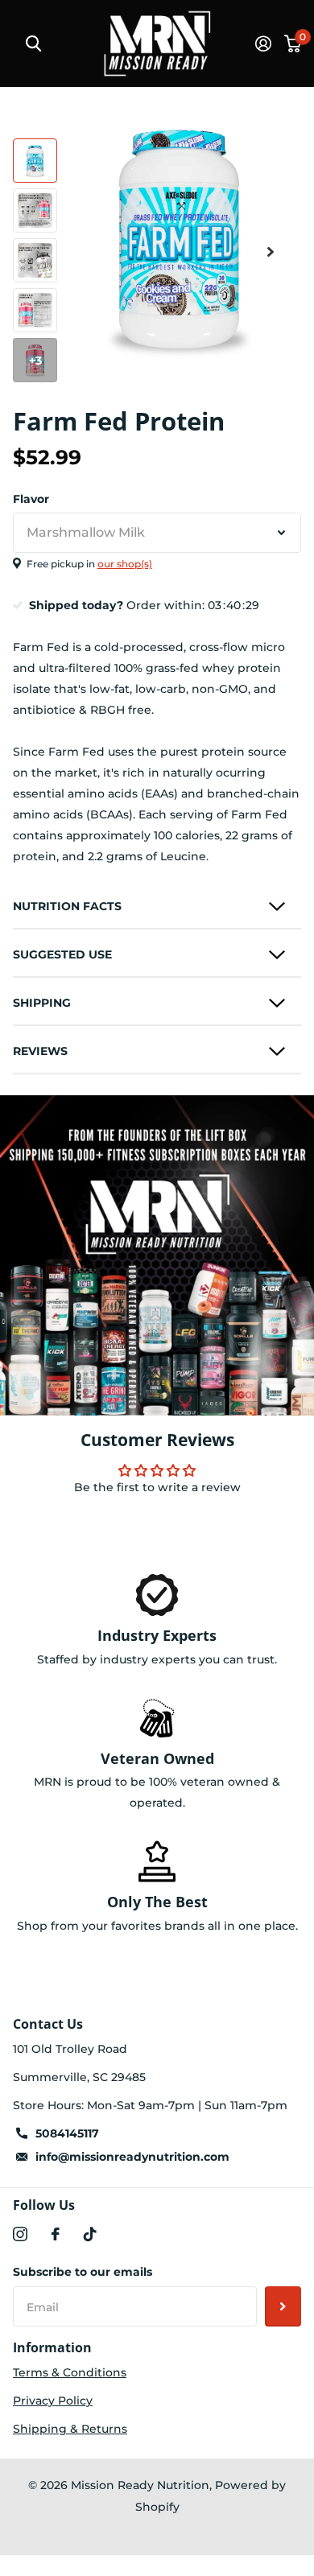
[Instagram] (20, 2234)
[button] (271, 251)
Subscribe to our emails (83, 2272)
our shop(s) (125, 564)
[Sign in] (263, 43)
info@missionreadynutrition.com (132, 2157)
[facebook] (56, 2234)
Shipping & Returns (70, 2429)
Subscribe (283, 2306)
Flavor (31, 499)
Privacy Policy (53, 2401)
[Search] (33, 44)
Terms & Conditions (70, 2372)
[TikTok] (90, 2234)
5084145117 (67, 2133)
